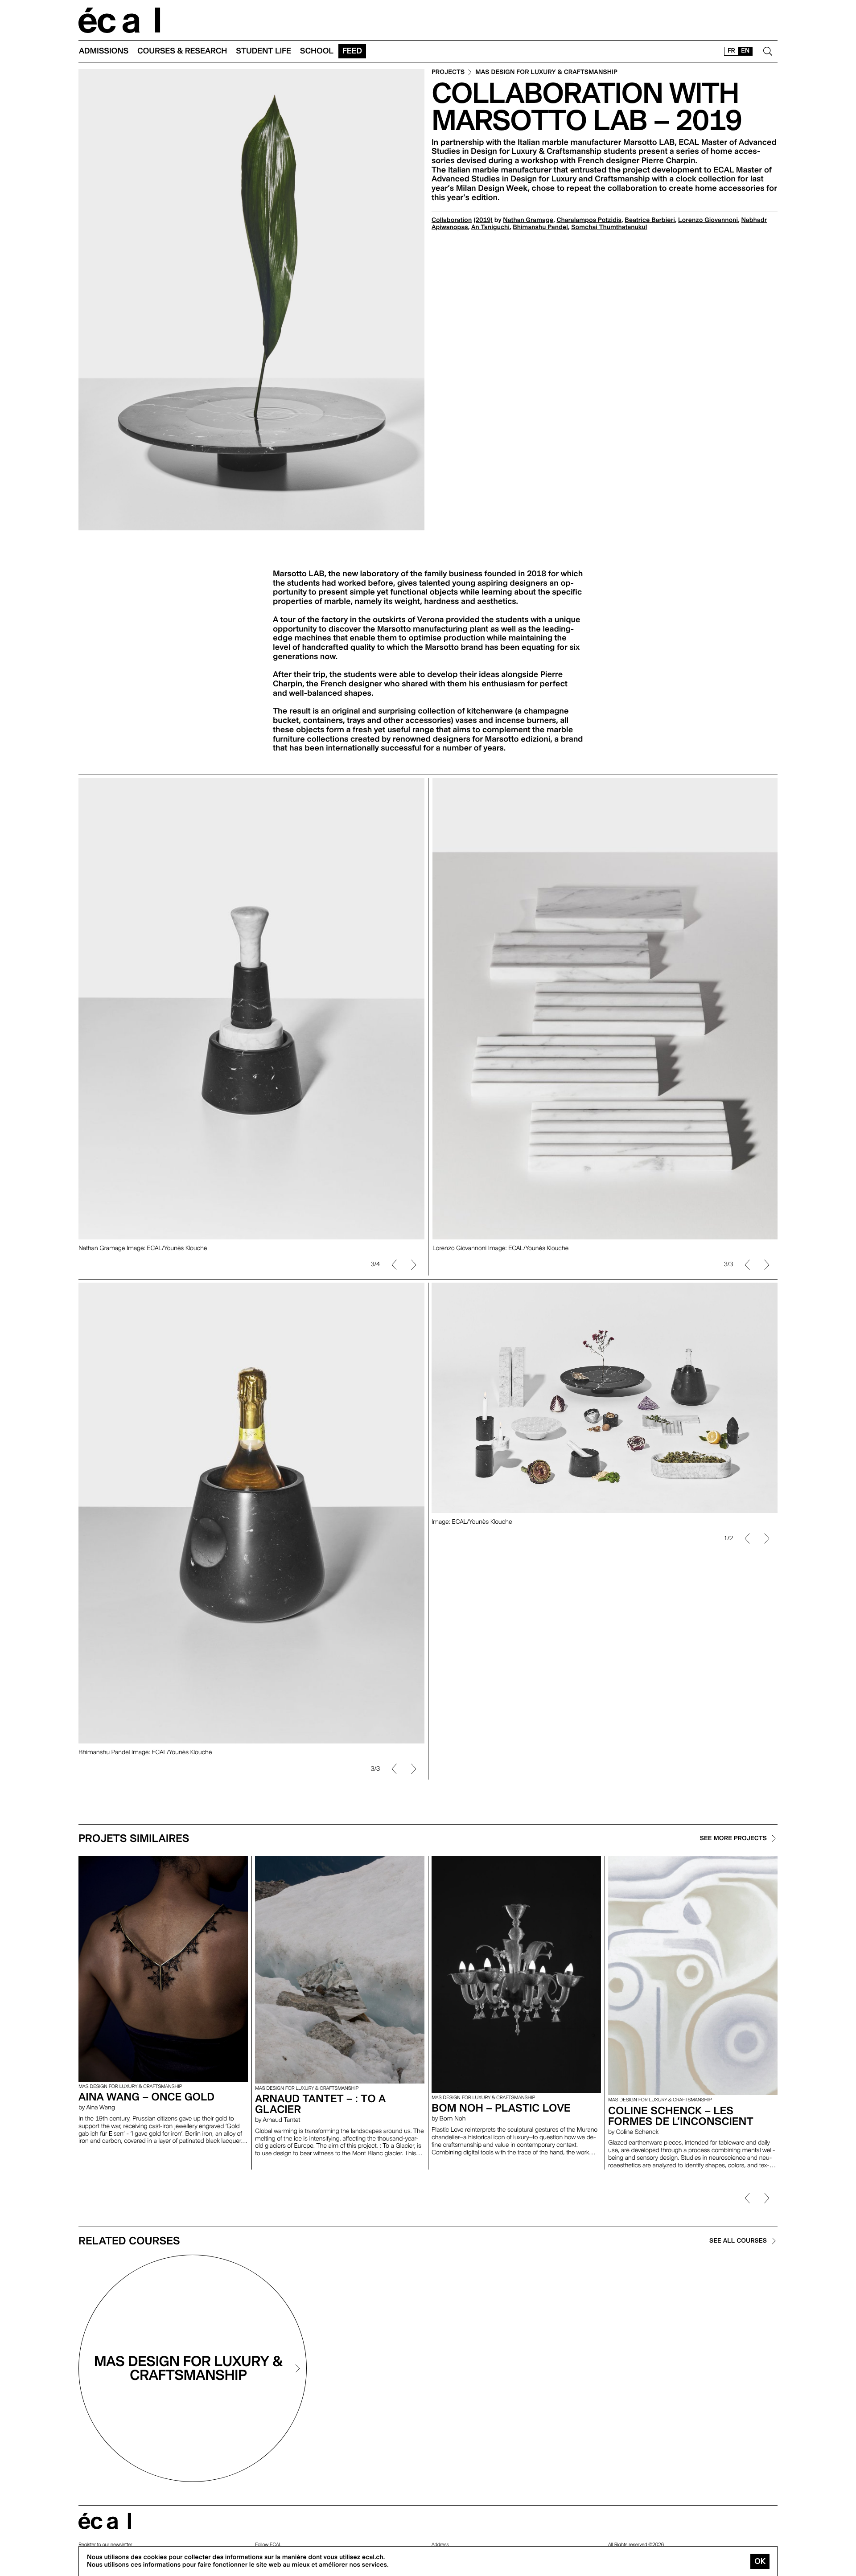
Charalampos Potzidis (589, 220)
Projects (448, 72)
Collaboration (452, 220)
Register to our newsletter (105, 2545)
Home (119, 20)
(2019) (483, 220)
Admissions (104, 51)
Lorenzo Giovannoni (708, 220)
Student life (263, 51)
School (317, 51)
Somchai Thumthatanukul (609, 227)
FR (731, 51)
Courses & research (182, 51)
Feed (352, 51)
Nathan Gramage (528, 220)
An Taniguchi (490, 227)
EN (745, 51)
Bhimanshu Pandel (540, 227)
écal (105, 2521)
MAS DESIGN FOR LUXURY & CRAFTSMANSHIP (546, 72)
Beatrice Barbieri (650, 220)
